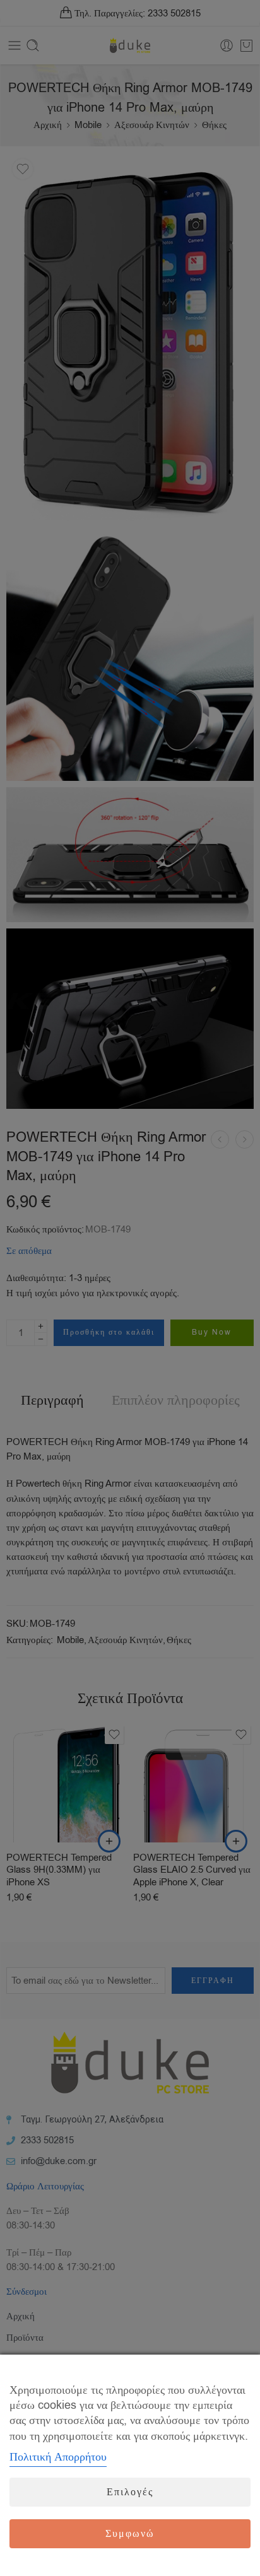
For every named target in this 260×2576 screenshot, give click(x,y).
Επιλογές (130, 2492)
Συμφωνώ (130, 2534)
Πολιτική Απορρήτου (58, 2457)
